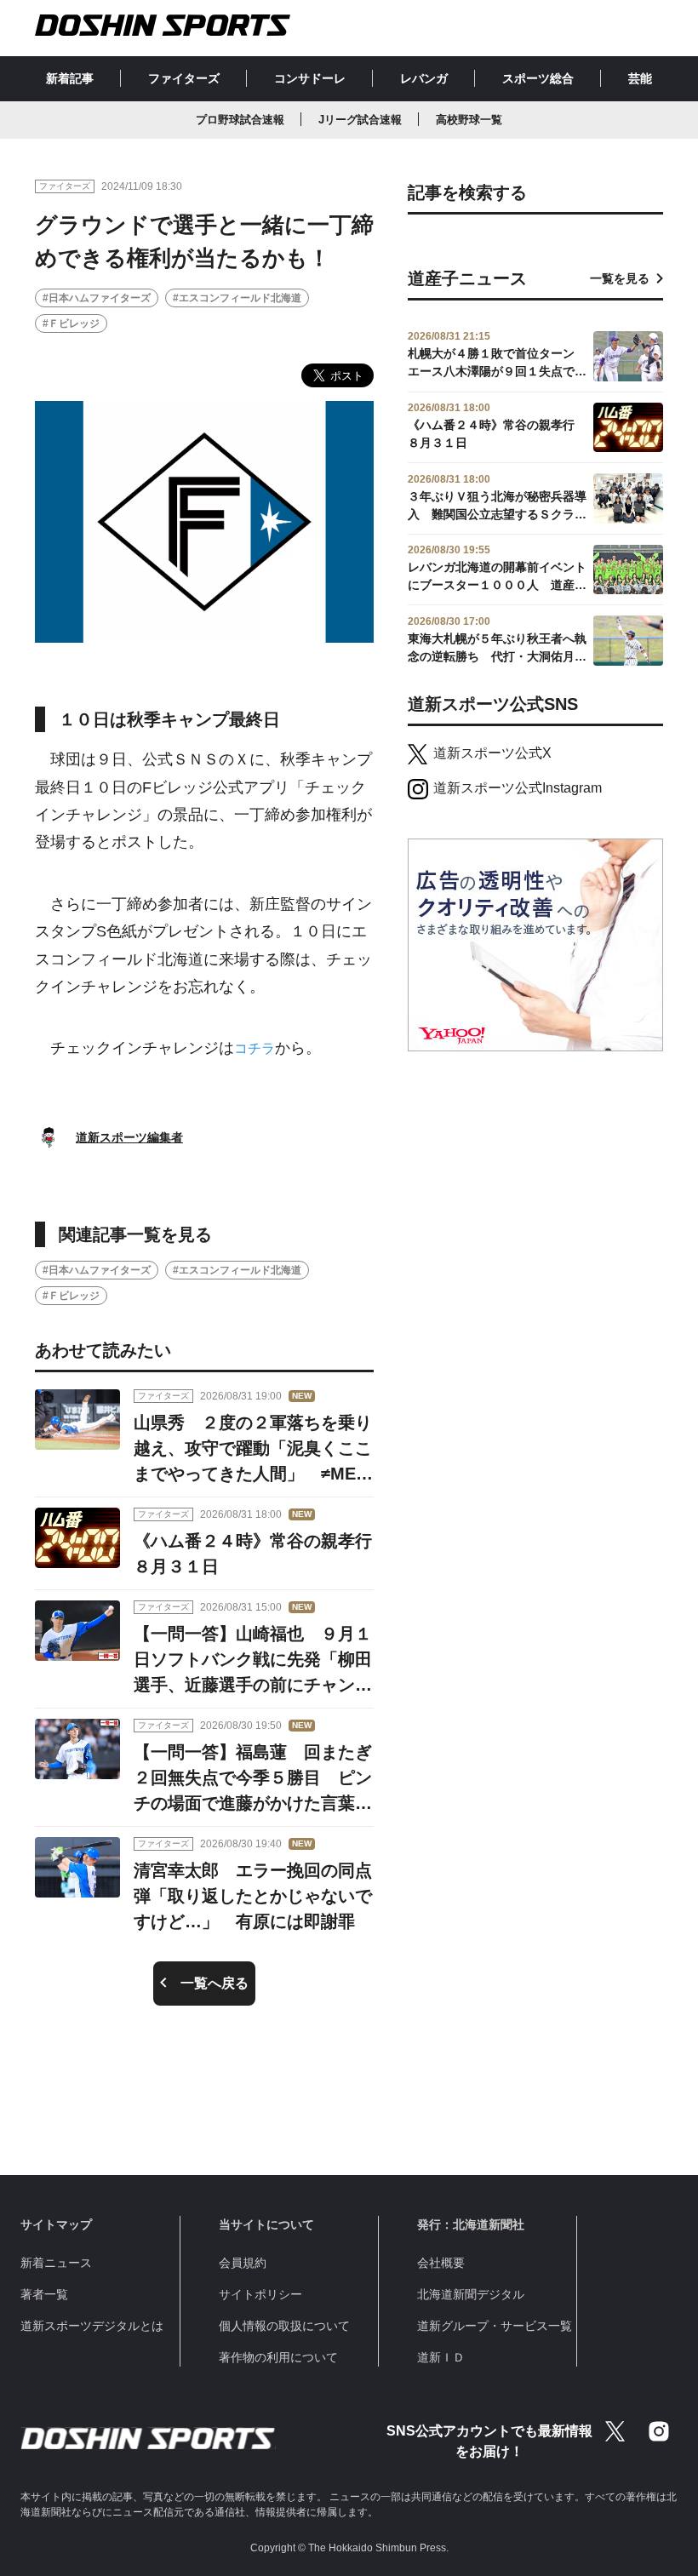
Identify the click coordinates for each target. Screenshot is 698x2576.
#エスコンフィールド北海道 (237, 298)
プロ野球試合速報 (240, 120)
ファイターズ (184, 78)
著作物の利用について (278, 2357)
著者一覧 (44, 2294)
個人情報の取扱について (284, 2326)
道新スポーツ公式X (492, 753)
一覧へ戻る (215, 1983)
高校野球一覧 (469, 120)
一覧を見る (620, 278)
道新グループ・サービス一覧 (495, 2326)
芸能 (640, 78)
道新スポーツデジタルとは (92, 2326)
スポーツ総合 (538, 78)
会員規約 (243, 2263)
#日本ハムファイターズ (97, 298)
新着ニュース (56, 2263)
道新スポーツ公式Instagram (518, 788)
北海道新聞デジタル (471, 2294)
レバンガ (424, 78)
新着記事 (70, 78)
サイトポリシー (260, 2294)
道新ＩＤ (441, 2357)
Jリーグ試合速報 (360, 120)
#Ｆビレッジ (71, 323)
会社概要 (441, 2263)
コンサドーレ (310, 78)
